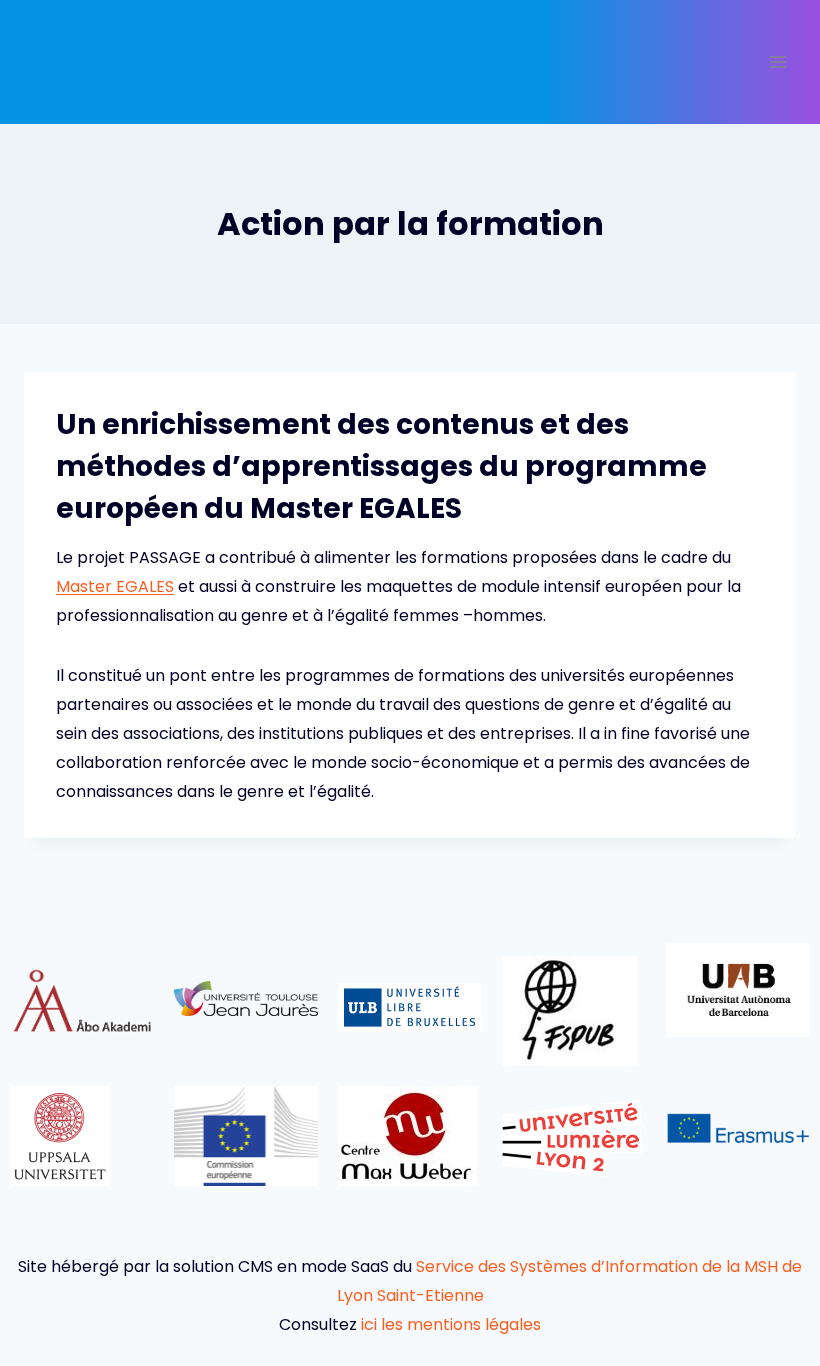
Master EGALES (115, 586)
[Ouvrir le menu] (777, 61)
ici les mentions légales (451, 1324)
